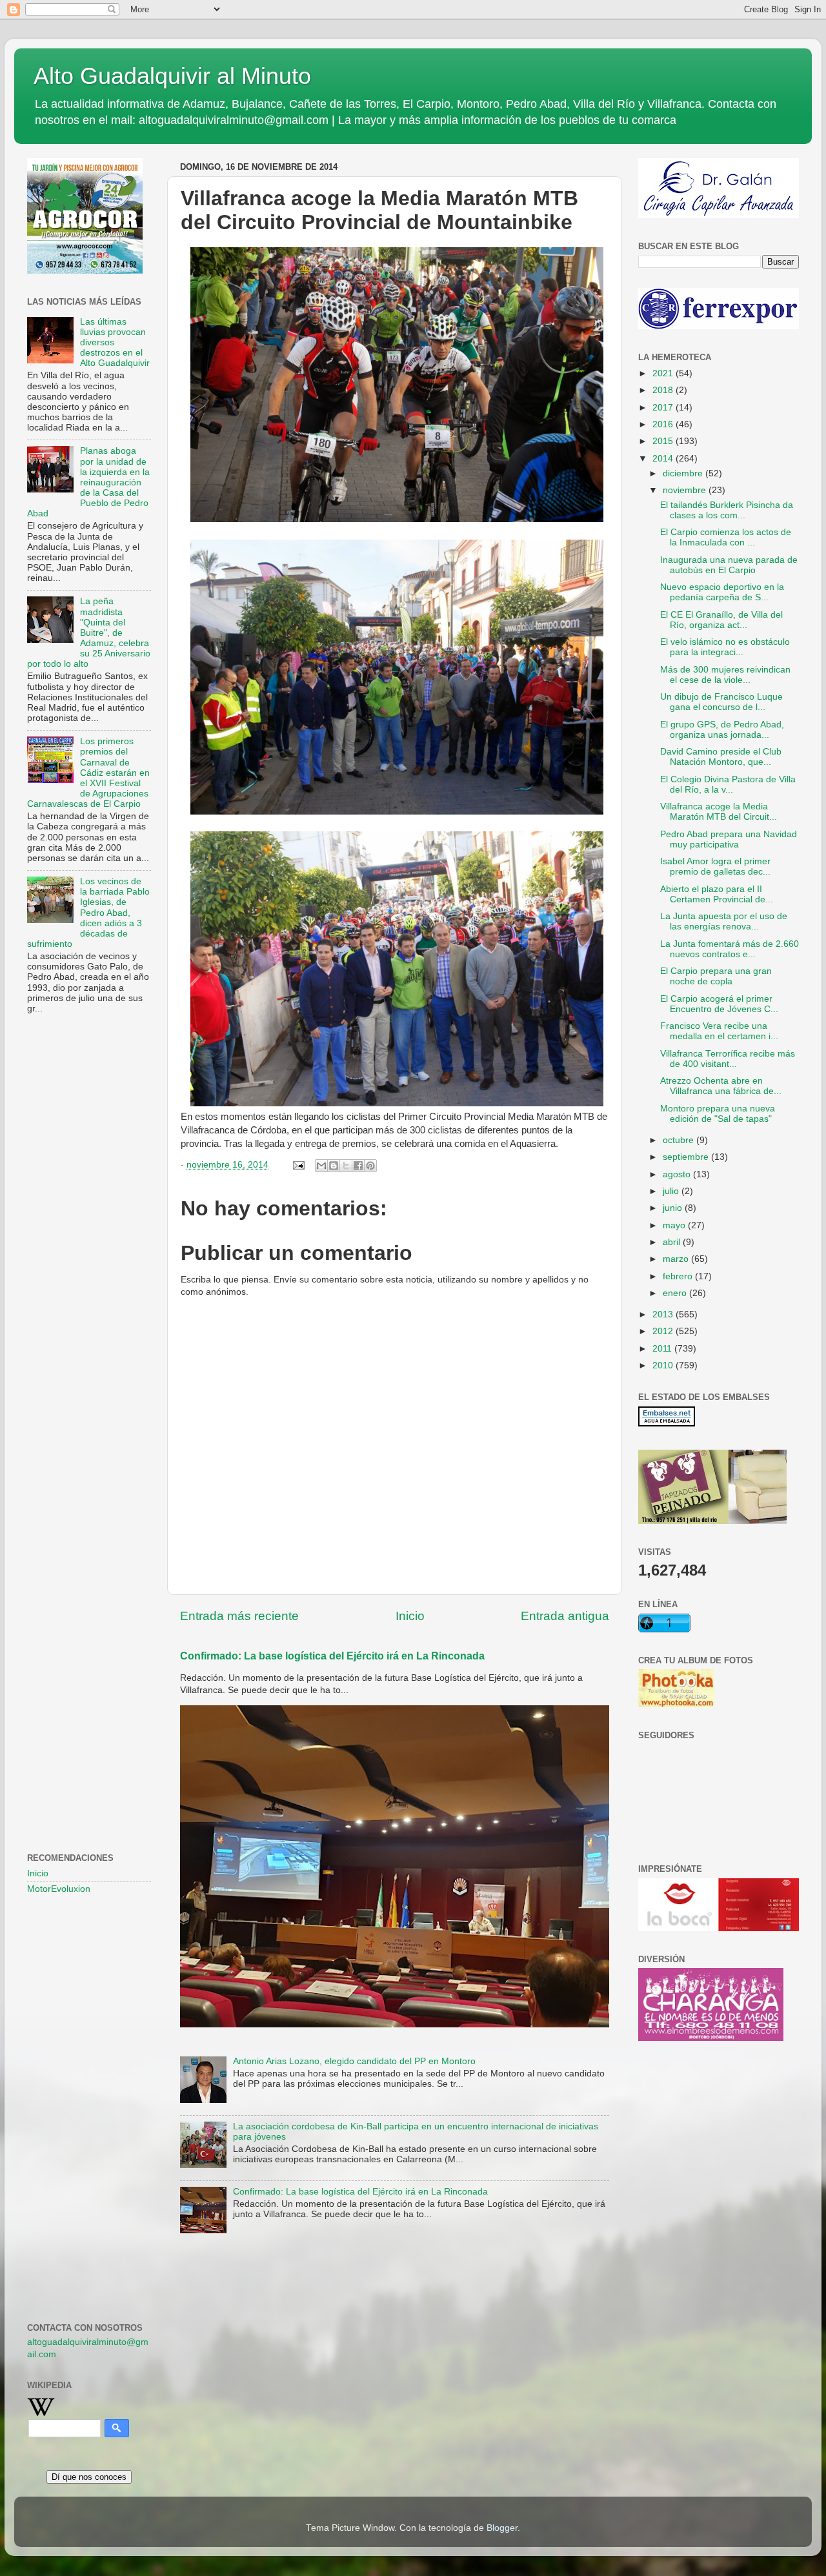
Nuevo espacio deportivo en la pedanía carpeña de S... (722, 592)
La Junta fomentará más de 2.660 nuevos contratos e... (730, 949)
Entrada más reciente (239, 1616)
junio (674, 1208)
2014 (664, 459)
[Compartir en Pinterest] (370, 1166)
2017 (664, 408)
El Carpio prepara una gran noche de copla (716, 976)
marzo (677, 1259)
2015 (664, 441)
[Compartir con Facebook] (358, 1166)
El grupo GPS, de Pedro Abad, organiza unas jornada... (722, 730)
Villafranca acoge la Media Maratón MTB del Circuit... (719, 812)
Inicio (410, 1616)
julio (672, 1191)
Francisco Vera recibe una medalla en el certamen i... (719, 1031)
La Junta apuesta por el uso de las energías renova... (724, 921)
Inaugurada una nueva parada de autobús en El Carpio (729, 565)
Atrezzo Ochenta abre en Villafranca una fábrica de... (721, 1086)
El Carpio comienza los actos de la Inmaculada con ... (726, 537)
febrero (679, 1276)
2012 (664, 1331)
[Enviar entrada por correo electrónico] (298, 1165)
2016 (664, 424)
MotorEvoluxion (59, 1889)
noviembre (686, 490)
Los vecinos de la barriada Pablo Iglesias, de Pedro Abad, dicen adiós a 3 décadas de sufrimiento (88, 913)
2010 (664, 1365)
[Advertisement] (89, 1233)
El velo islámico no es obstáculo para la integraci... (725, 647)
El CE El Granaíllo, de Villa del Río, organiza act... (721, 620)
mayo (675, 1225)
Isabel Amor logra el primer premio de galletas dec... (715, 867)
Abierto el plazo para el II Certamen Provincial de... (717, 894)
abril (673, 1242)
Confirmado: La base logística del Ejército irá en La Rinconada (332, 1656)
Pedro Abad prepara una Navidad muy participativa (729, 839)
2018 (664, 390)
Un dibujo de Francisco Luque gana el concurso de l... (721, 702)
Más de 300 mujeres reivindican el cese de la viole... (725, 675)
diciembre (684, 473)
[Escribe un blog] (334, 1166)
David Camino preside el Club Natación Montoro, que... (721, 757)
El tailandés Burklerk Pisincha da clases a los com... (727, 510)
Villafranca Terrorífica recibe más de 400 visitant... (728, 1059)
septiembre (687, 1157)
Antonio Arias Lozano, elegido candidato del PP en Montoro (354, 2061)
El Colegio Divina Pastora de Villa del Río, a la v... (728, 785)
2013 (664, 1314)
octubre (680, 1140)
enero (676, 1293)
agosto (678, 1174)
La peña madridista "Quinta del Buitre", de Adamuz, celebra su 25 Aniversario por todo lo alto (89, 633)
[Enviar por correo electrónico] (321, 1166)
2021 (664, 373)
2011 (663, 1349)
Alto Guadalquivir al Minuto (172, 76)
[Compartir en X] (346, 1166)
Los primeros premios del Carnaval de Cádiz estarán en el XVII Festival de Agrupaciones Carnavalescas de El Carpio (88, 773)
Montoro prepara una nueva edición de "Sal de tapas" (718, 1114)
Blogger (502, 2528)
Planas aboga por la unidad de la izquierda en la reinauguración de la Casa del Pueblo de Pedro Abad (88, 482)
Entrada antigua (565, 1616)
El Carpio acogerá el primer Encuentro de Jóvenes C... (719, 1004)
